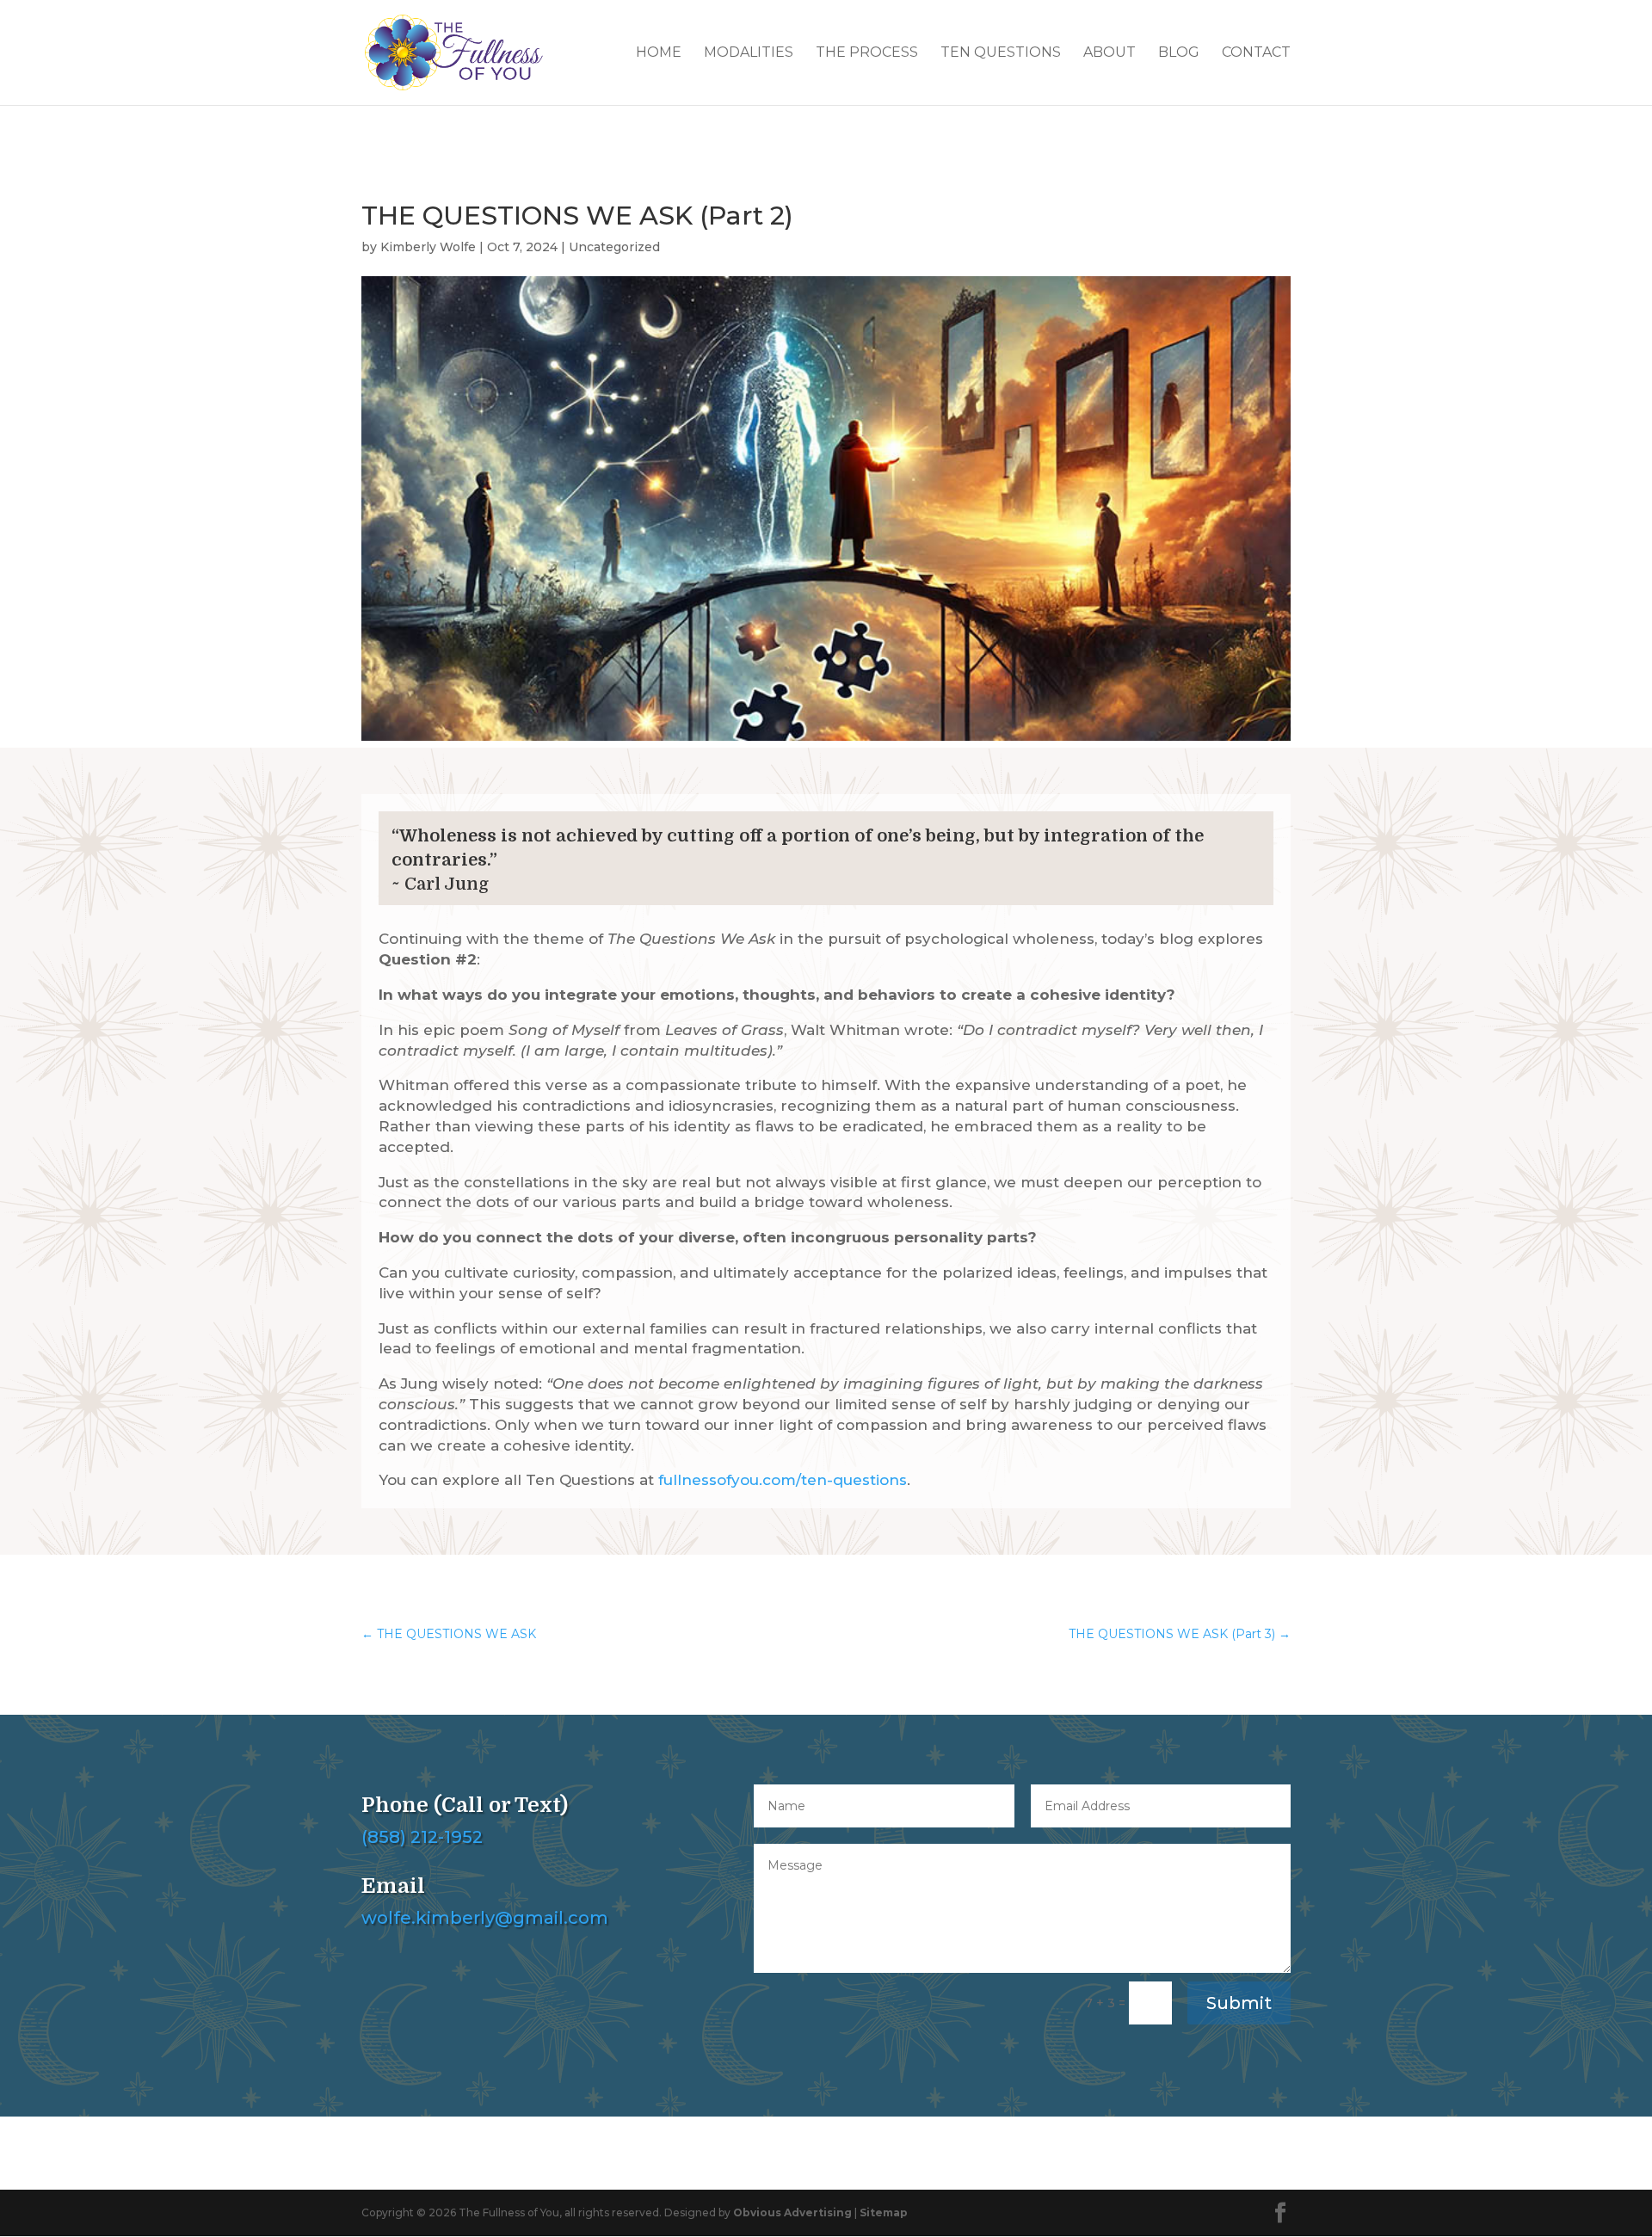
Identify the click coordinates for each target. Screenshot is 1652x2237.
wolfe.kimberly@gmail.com (485, 1918)
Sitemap (884, 2212)
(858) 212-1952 (422, 1837)
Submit (1239, 2003)
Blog (1179, 53)
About (1110, 53)
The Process (867, 53)
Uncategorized (614, 247)
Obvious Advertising (792, 2212)
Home (659, 53)
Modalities (749, 53)
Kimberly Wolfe (428, 247)
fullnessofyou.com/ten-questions (783, 1480)
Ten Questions (1001, 53)
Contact (1256, 53)
